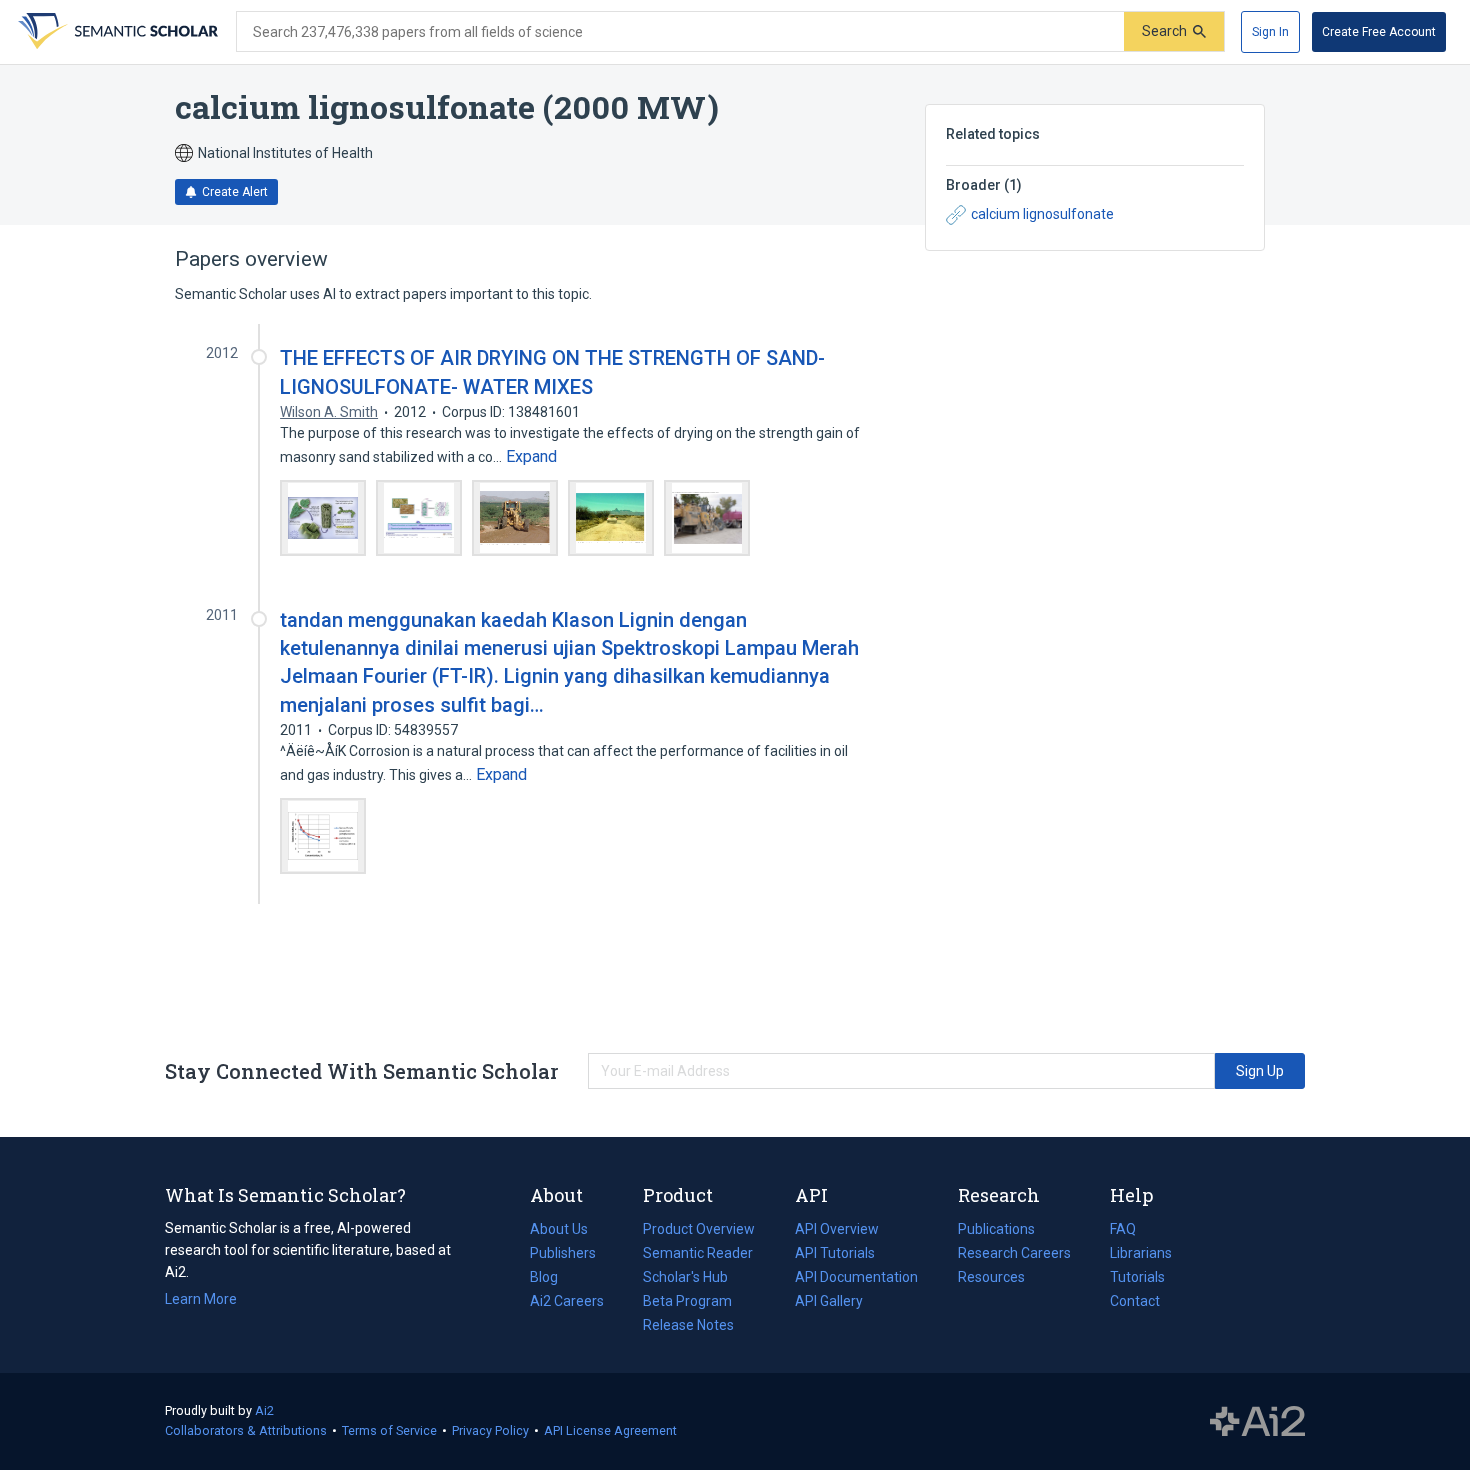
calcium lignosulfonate (1042, 214)
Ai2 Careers (567, 1303)
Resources (991, 1279)
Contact (1135, 1301)
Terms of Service (389, 1430)
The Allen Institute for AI (1257, 1422)
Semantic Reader (698, 1253)
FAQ (1123, 1229)
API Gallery (829, 1301)
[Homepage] (116, 32)
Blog (552, 1279)
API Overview (837, 1229)
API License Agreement (610, 1430)
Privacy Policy (490, 1430)
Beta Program (687, 1301)
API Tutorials (835, 1253)
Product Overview (699, 1229)
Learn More (201, 1299)
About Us (559, 1229)
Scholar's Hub (685, 1277)
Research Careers (1014, 1255)
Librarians (1141, 1253)
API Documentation (856, 1279)
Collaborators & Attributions (246, 1430)
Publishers (563, 1253)
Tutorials (1137, 1277)
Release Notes (688, 1325)
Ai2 (264, 1410)
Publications (996, 1231)
